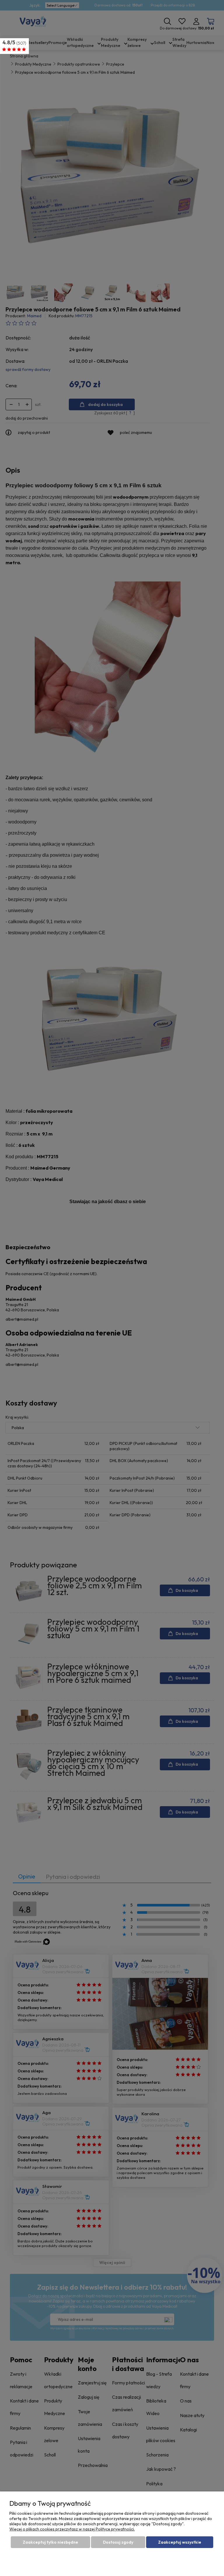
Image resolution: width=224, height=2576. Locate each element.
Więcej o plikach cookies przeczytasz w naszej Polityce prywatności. (72, 2529)
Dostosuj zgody (118, 2542)
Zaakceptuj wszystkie (180, 2542)
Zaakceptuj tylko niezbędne (50, 2542)
